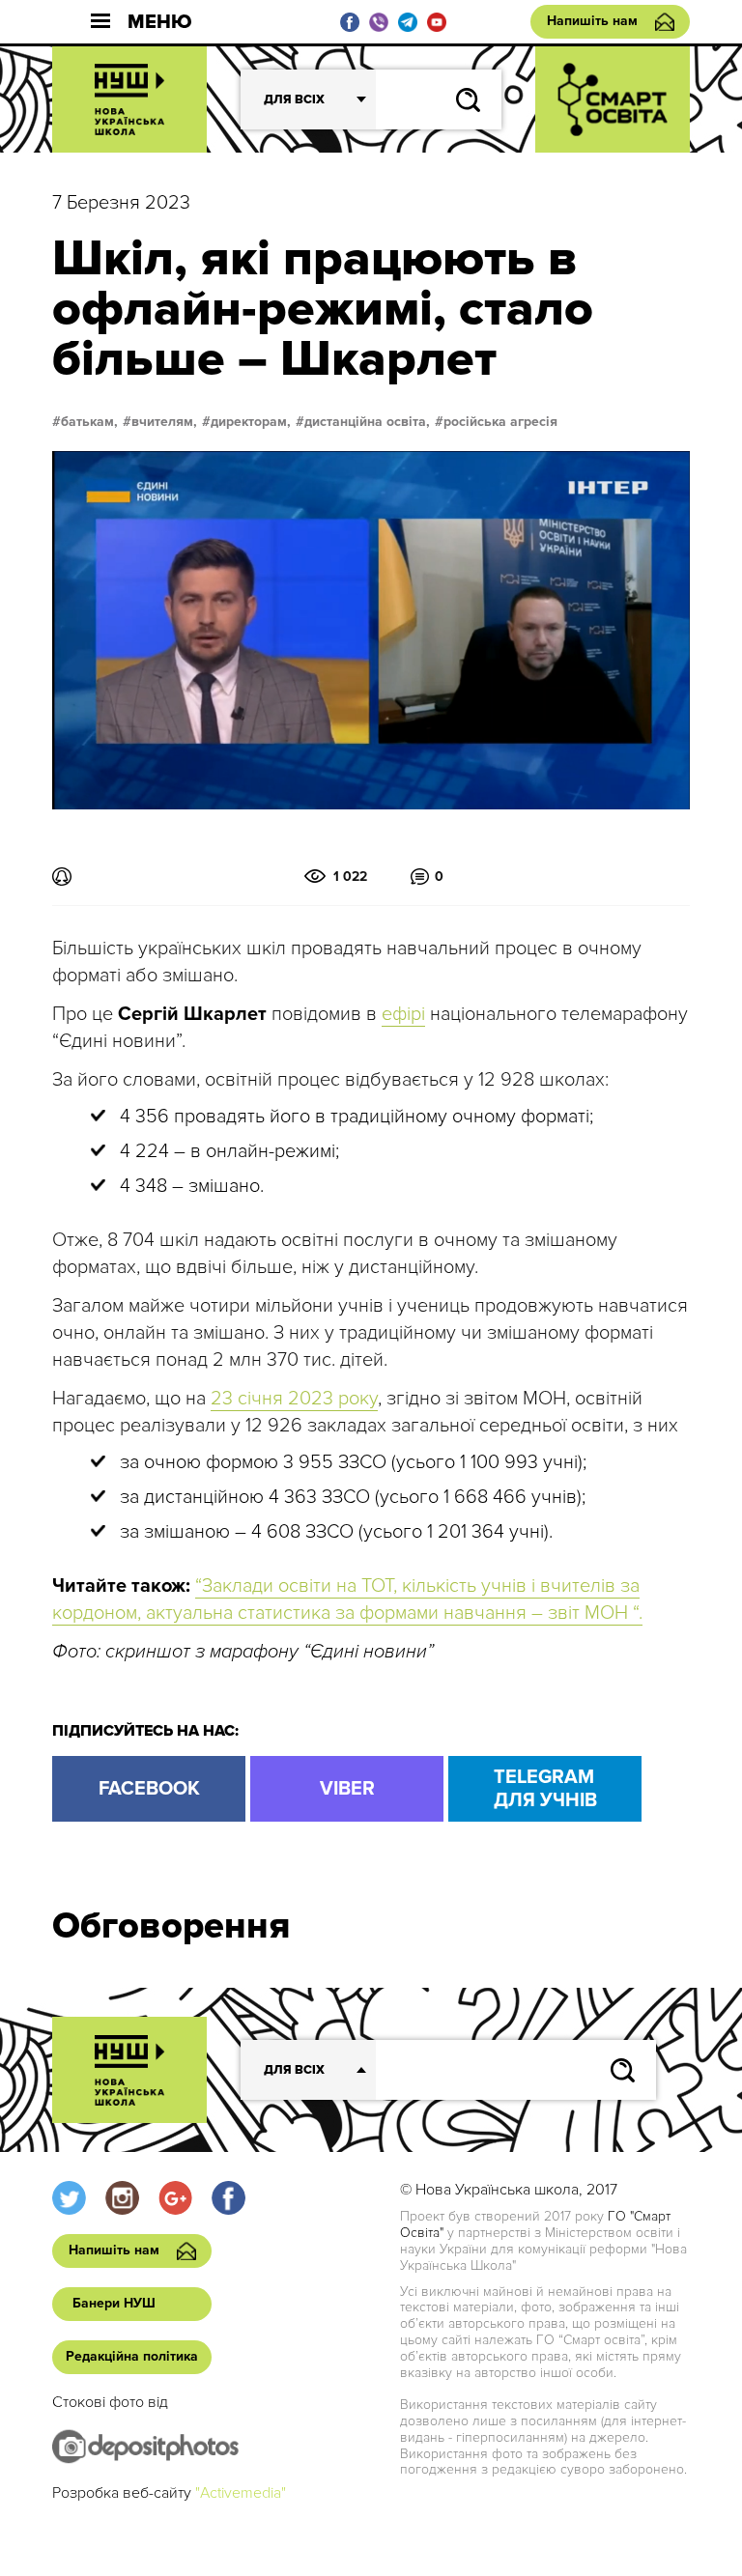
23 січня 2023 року (294, 1399)
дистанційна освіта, (367, 422)
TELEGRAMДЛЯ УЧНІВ (545, 1789)
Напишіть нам (592, 21)
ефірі (403, 1014)
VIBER (347, 1789)
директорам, (251, 422)
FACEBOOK (149, 1789)
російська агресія (500, 422)
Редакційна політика (132, 2356)
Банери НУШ (114, 2303)
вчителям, (164, 422)
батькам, (89, 422)
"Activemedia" (241, 2493)
